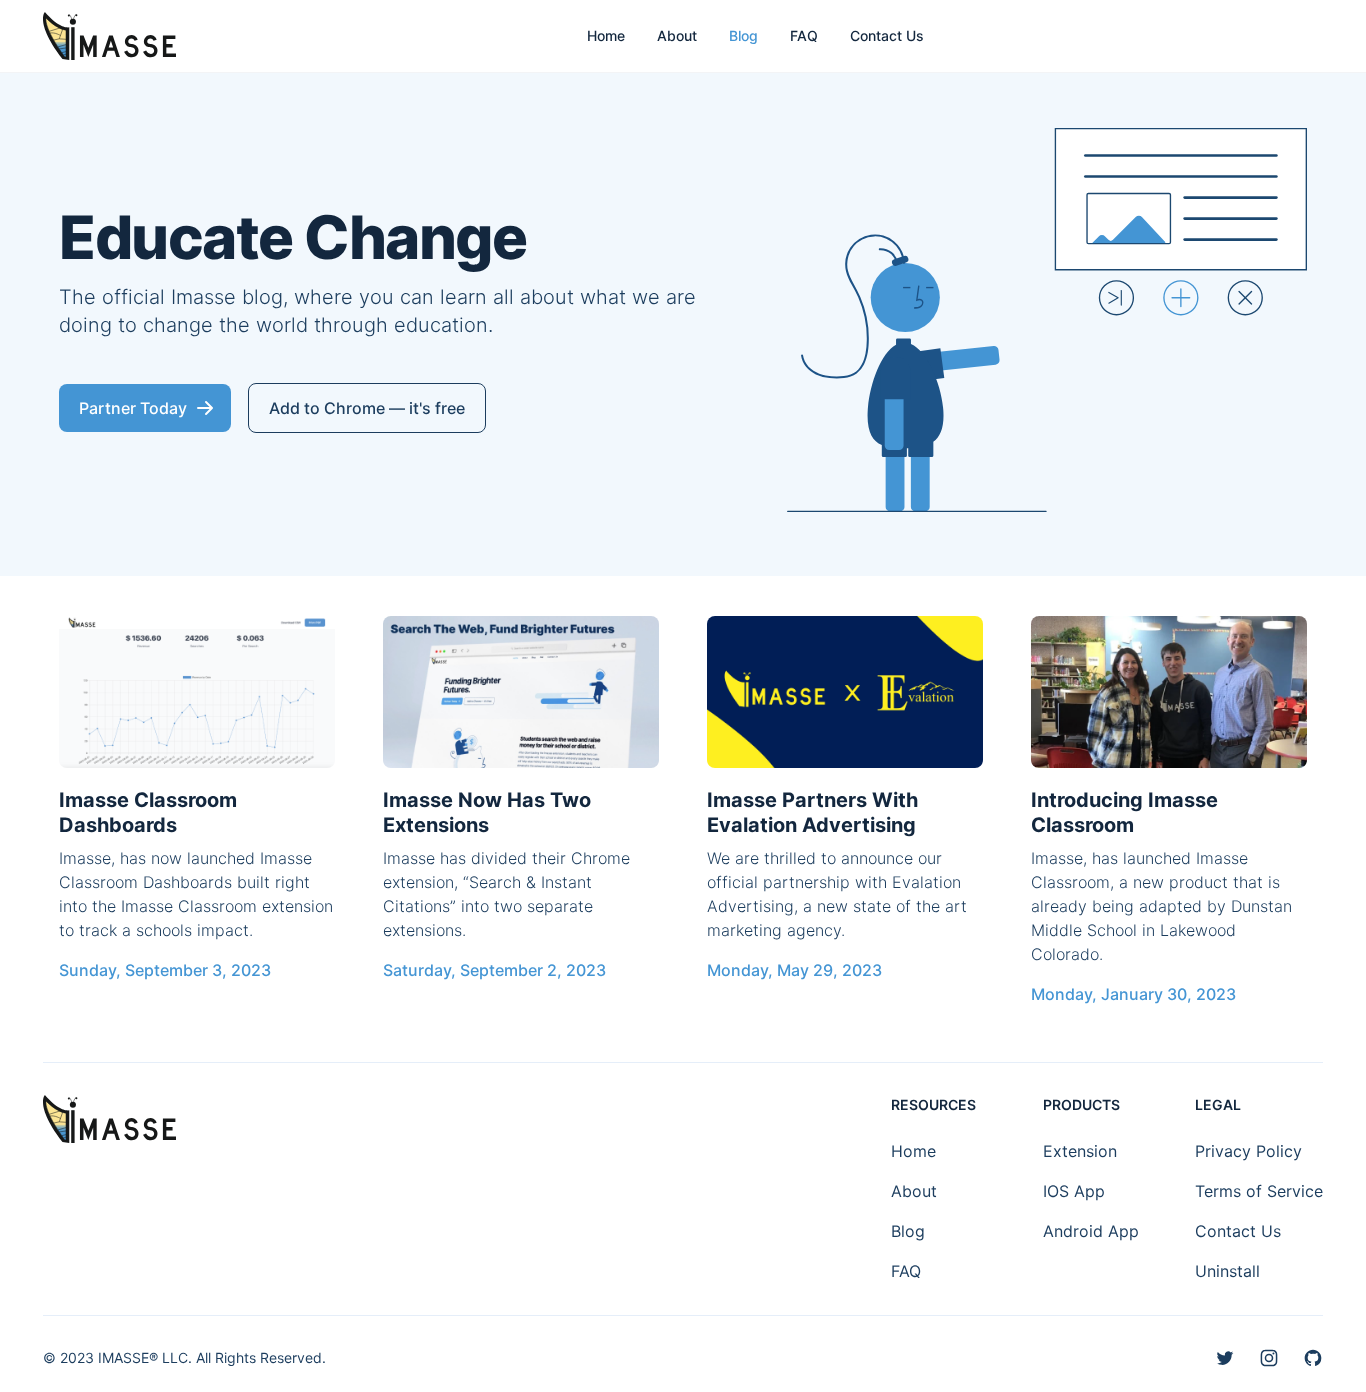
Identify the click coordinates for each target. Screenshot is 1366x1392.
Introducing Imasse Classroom (1124, 812)
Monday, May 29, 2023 (794, 970)
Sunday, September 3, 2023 (165, 970)
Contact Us (887, 35)
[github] (1313, 1358)
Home (606, 35)
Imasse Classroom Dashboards (148, 812)
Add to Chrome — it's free (367, 408)
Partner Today (133, 408)
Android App (1091, 1231)
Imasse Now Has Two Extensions (487, 812)
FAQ (804, 35)
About (677, 35)
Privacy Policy (1248, 1151)
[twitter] (1225, 1358)
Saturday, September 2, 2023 (494, 970)
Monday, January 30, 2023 (1133, 994)
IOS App (1074, 1191)
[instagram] (1269, 1358)
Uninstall (1227, 1271)
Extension (1080, 1151)
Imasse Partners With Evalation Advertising (812, 812)
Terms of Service (1259, 1191)
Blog (743, 35)
